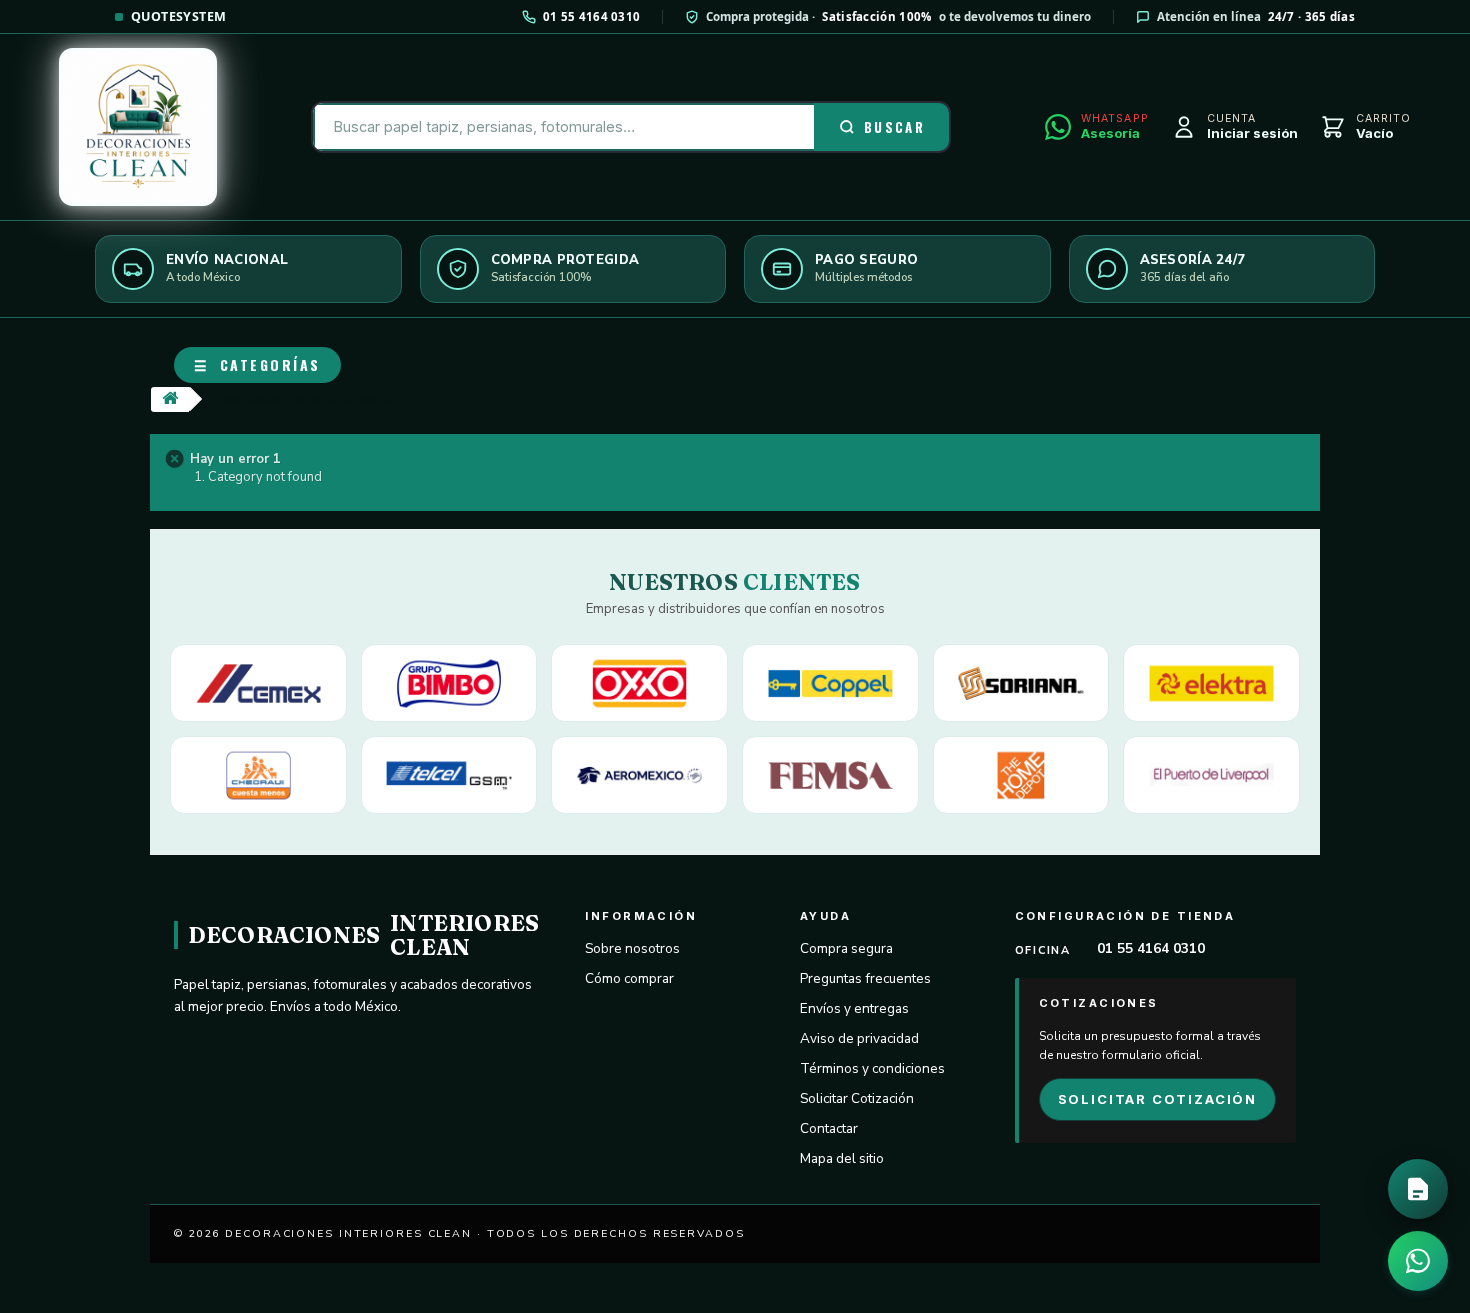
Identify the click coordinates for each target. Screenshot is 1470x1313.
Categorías (257, 364)
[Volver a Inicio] (170, 399)
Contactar (829, 1128)
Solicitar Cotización (857, 1098)
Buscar (894, 127)
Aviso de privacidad (859, 1038)
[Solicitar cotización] (1418, 1189)
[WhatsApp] (1418, 1261)
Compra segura (846, 948)
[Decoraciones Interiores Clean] (138, 127)
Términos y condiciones (872, 1068)
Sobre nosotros (632, 948)
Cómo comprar (629, 978)
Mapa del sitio (842, 1158)
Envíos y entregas (854, 1008)
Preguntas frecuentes (865, 978)
